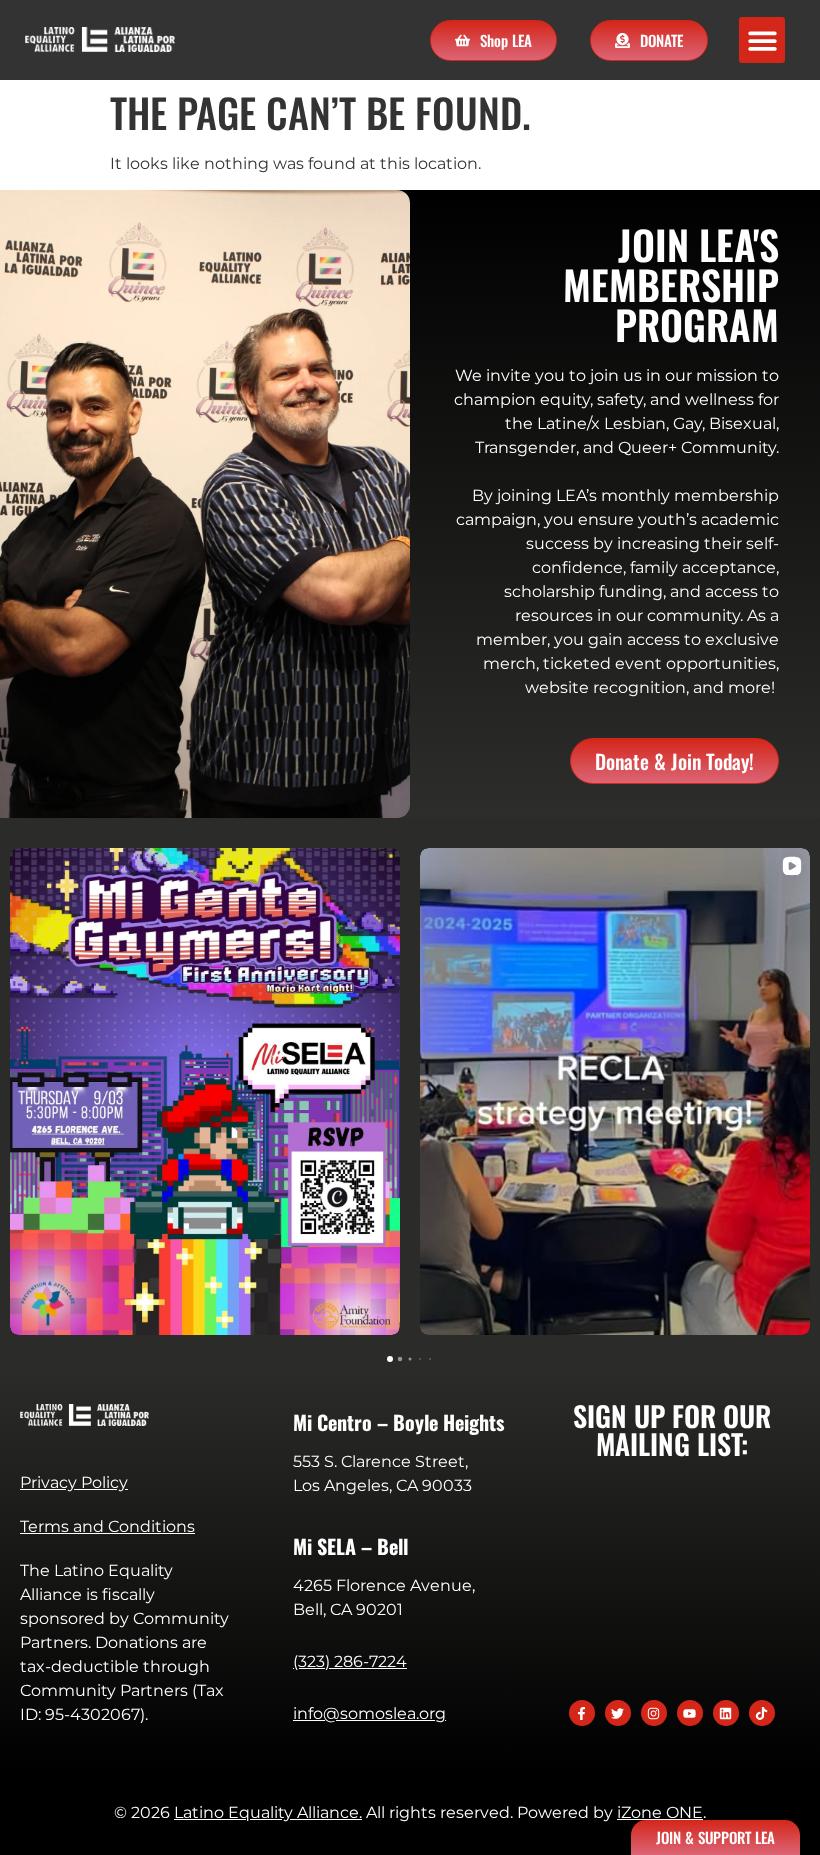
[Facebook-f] (582, 1713)
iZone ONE (660, 1812)
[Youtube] (690, 1713)
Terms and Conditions (107, 1526)
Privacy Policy (74, 1482)
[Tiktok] (762, 1713)
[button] (762, 40)
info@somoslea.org (369, 1713)
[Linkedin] (726, 1713)
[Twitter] (618, 1713)
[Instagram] (654, 1713)
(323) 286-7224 (350, 1661)
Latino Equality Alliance (266, 1812)
